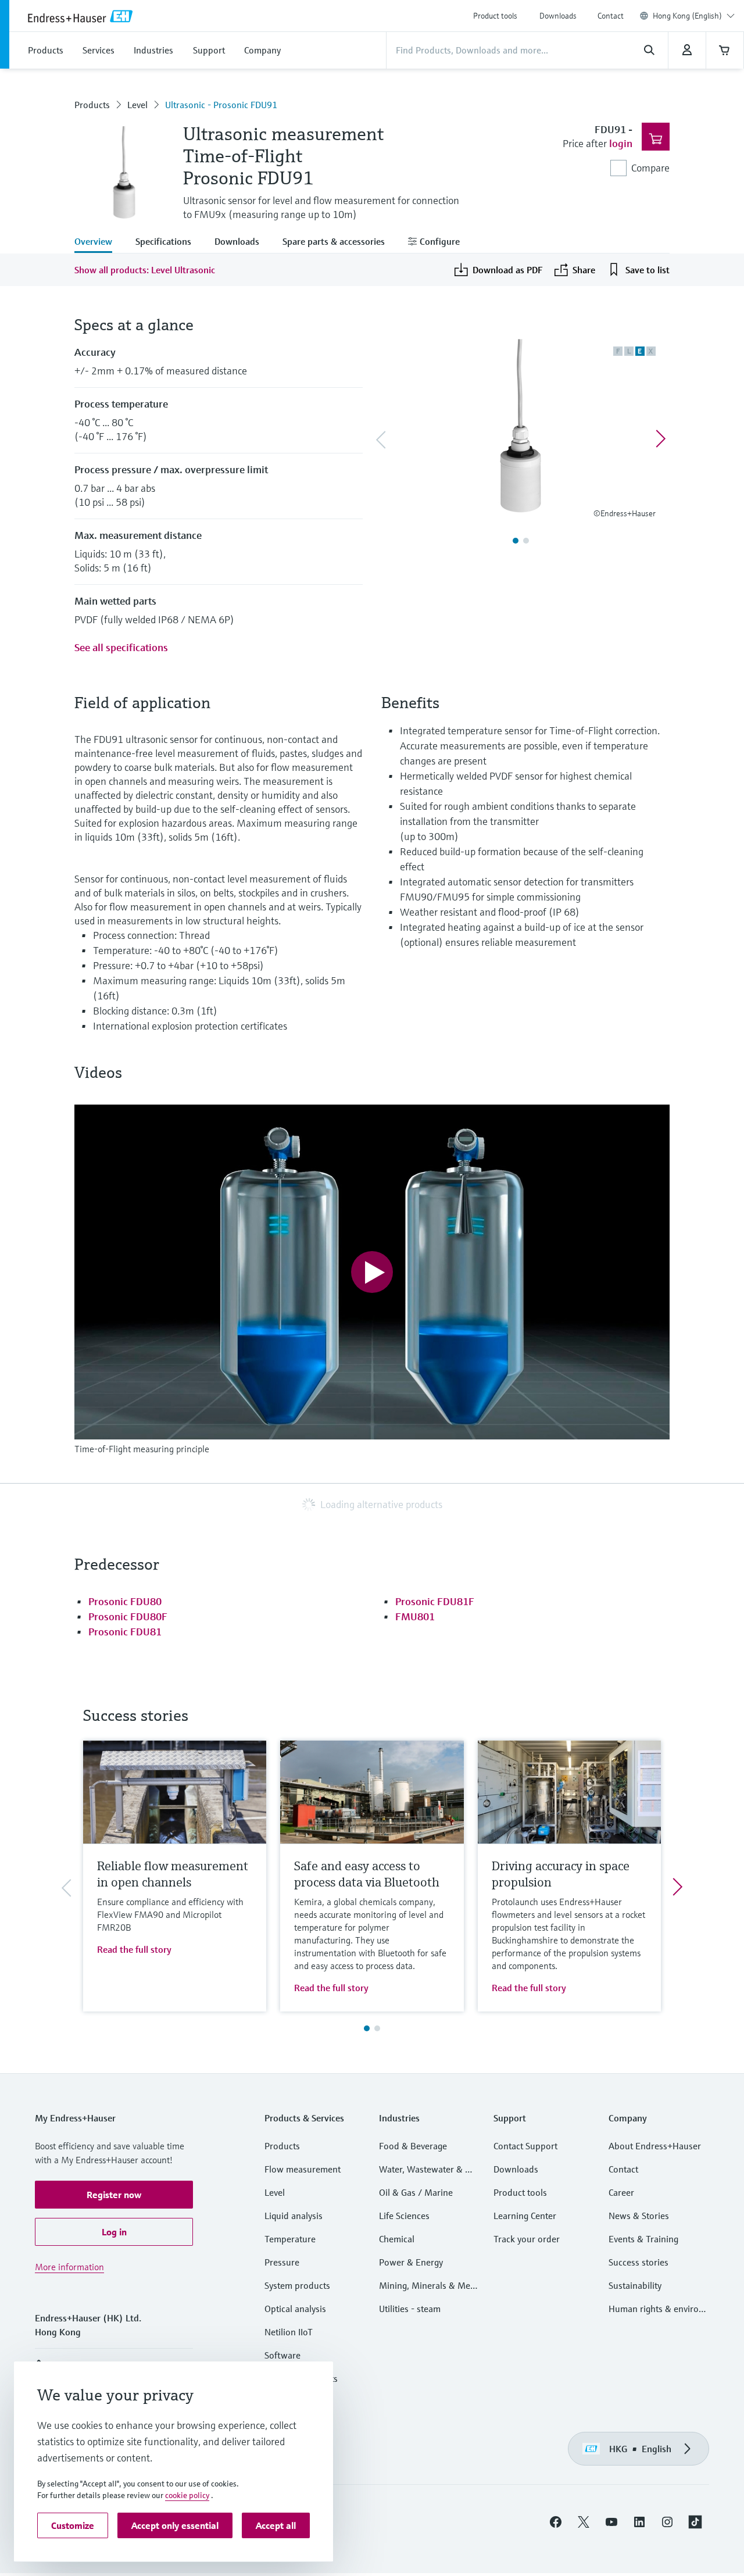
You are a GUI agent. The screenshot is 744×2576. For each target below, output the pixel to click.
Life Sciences (404, 2216)
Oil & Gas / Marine (416, 2192)
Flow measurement (303, 2169)
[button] (114, 2195)
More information (69, 2267)
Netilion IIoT (289, 2332)
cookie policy (187, 2495)
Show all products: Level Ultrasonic (145, 270)
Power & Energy (411, 2262)
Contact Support (525, 2146)
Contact (611, 16)
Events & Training (643, 2239)
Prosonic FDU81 (125, 1632)
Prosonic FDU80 (125, 1601)
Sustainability (635, 2285)
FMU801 (415, 1616)
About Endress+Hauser (655, 2146)
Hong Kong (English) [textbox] (687, 16)
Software (282, 2355)
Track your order (527, 2239)
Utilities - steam (410, 2309)
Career (621, 2192)
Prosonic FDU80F (128, 1616)
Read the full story (134, 1949)
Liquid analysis (294, 2216)
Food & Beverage (413, 2146)
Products (92, 105)
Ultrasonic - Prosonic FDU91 (221, 105)
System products (297, 2285)
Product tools (495, 16)
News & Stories (639, 2216)
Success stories (639, 2262)
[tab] (99, 242)
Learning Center (525, 2216)
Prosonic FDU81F (435, 1601)
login (621, 143)
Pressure (282, 2262)
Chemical (397, 2239)
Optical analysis (295, 2309)
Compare (650, 168)
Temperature (290, 2239)
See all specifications (121, 647)
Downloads (558, 16)
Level (137, 105)
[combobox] (694, 16)
